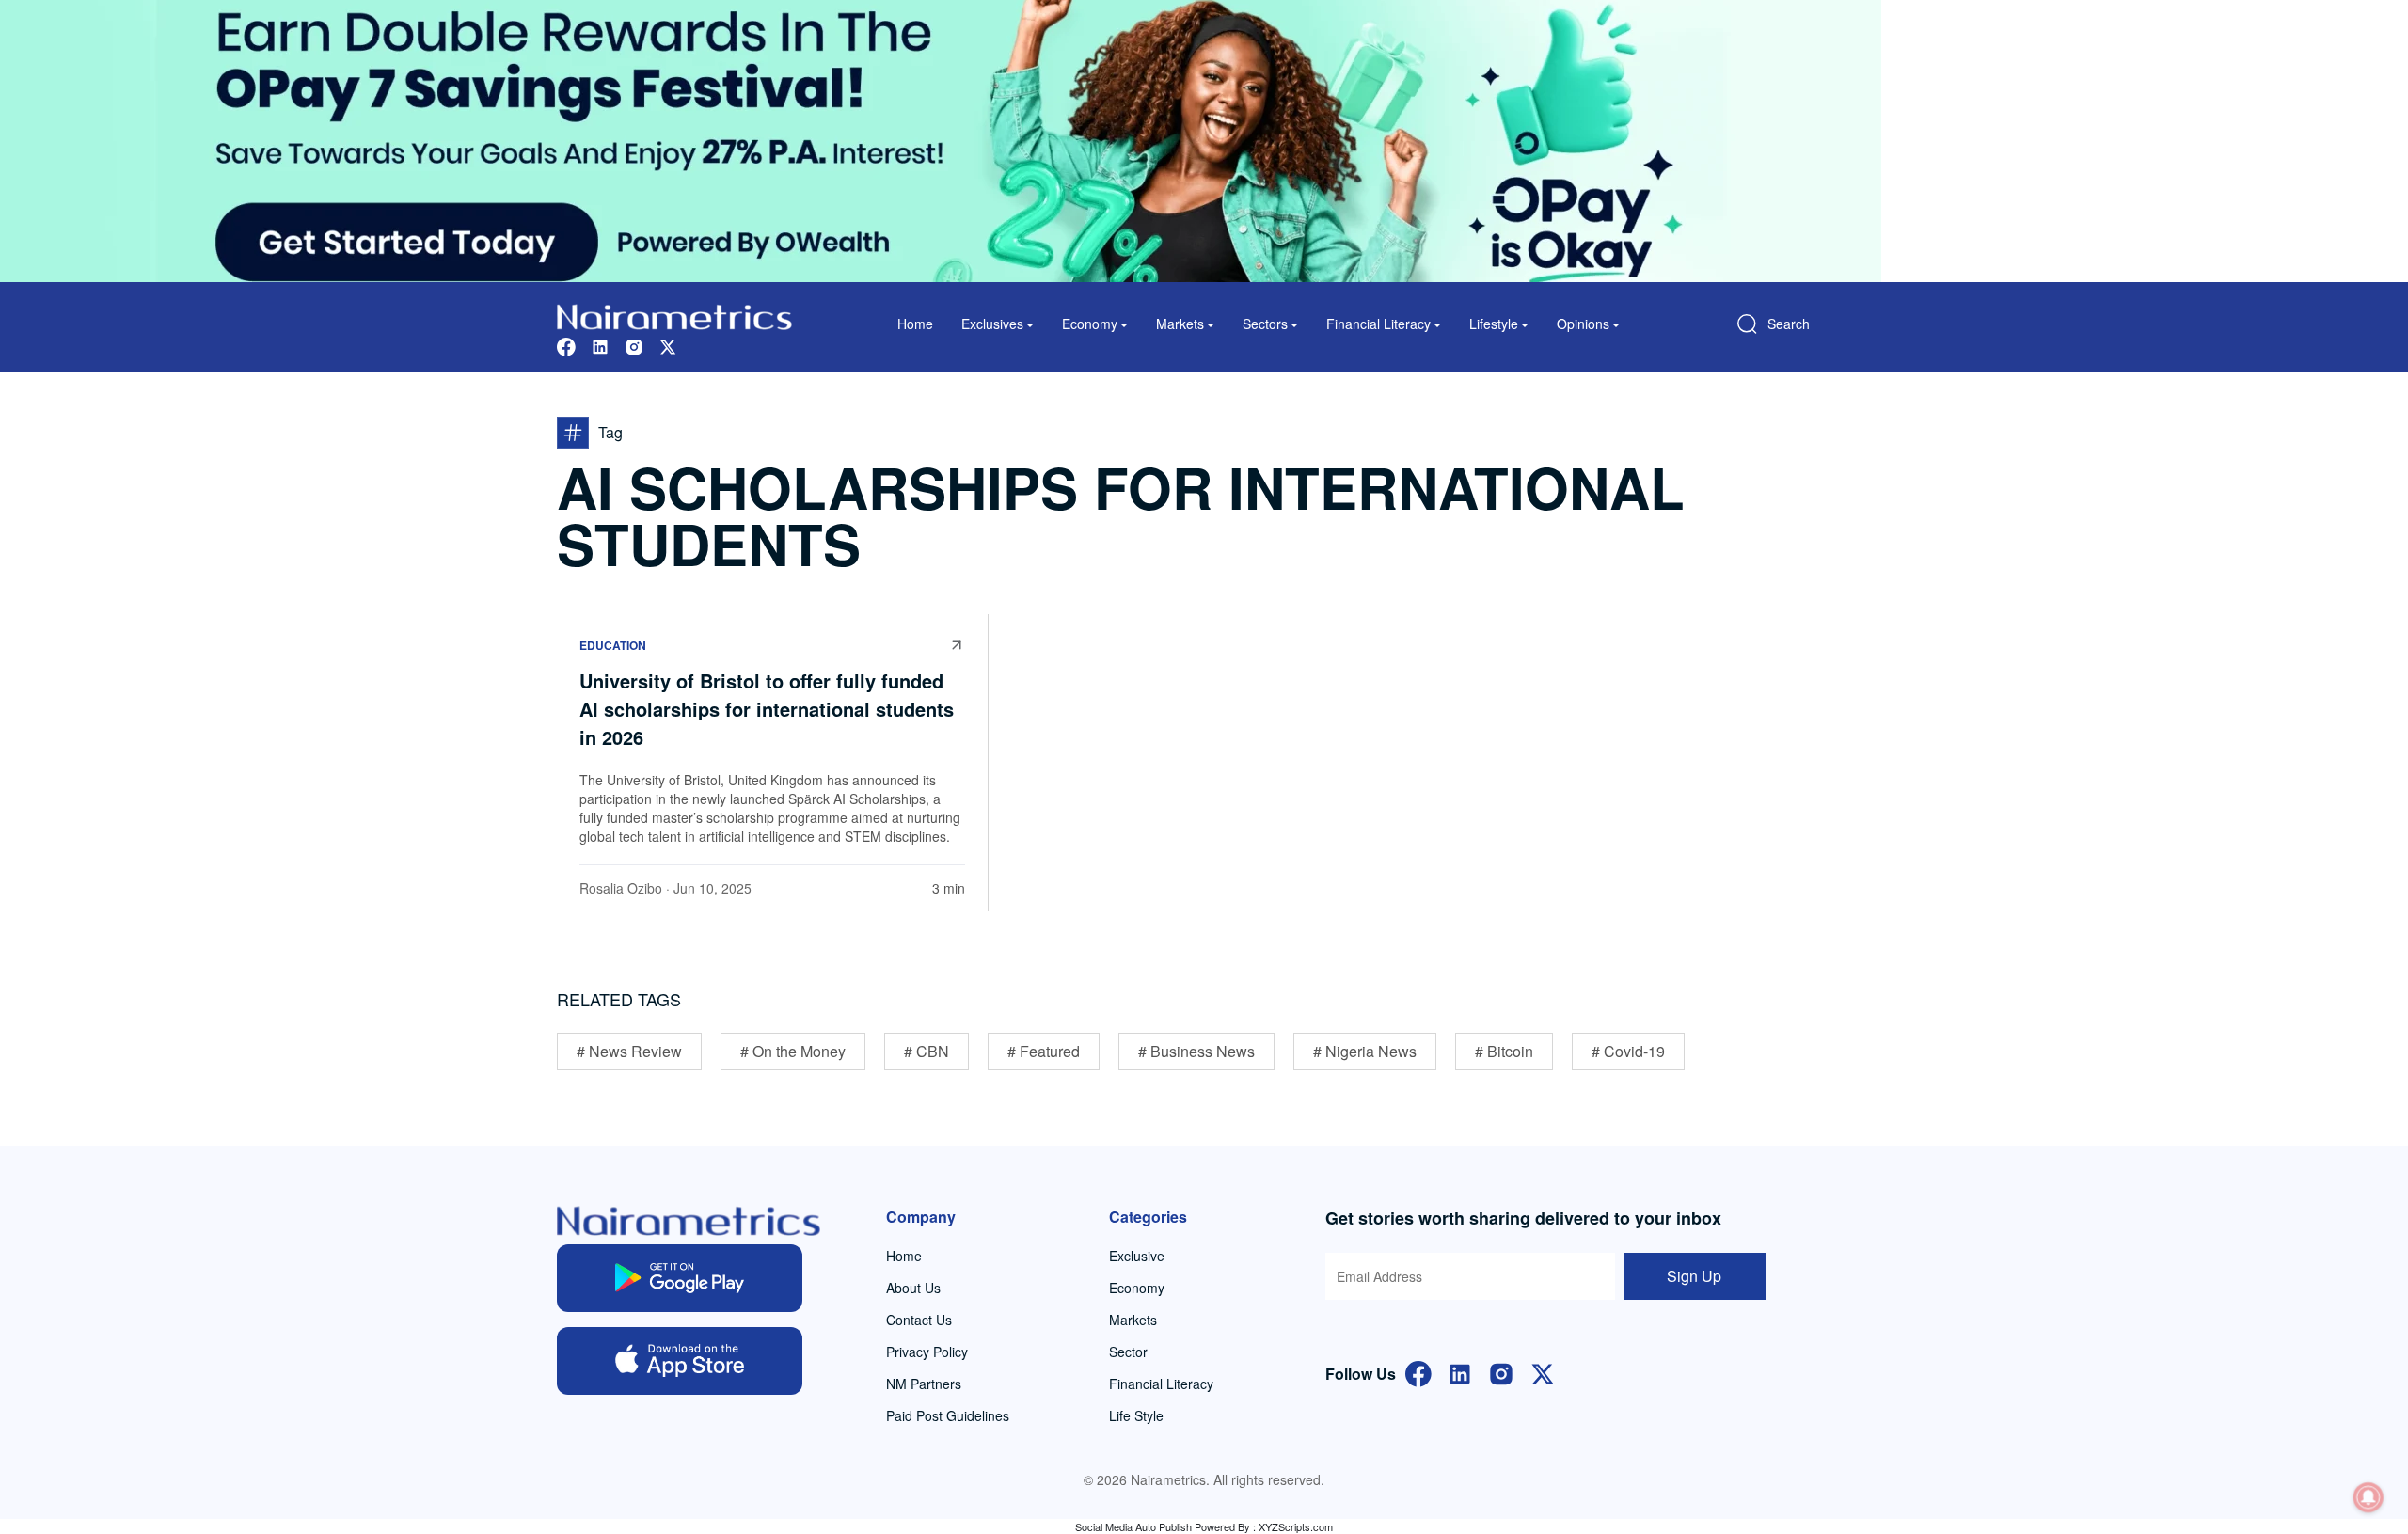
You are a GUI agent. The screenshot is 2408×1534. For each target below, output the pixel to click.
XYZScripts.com (1296, 1526)
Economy (1137, 1288)
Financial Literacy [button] (1378, 324)
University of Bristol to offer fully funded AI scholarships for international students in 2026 (767, 709)
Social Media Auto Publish (1133, 1526)
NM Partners (924, 1384)
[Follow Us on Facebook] (1418, 1372)
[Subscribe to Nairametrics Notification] (2368, 1497)
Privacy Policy (927, 1352)
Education (613, 645)
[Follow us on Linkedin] (600, 345)
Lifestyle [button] (1494, 324)
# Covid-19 (1628, 1051)
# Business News (1196, 1051)
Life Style (1136, 1415)
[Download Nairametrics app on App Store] (680, 1361)
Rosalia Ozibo (621, 888)
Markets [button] (1180, 324)
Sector (1128, 1352)
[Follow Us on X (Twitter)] (1543, 1372)
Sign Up (1694, 1276)
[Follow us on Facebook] (566, 345)
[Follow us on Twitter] (668, 345)
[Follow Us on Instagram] (1501, 1372)
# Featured (1044, 1051)
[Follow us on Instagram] (634, 345)
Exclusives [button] (992, 324)
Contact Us (919, 1320)
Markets (1133, 1320)
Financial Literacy (1161, 1384)
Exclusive (1137, 1256)
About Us (913, 1288)
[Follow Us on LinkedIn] (1460, 1372)
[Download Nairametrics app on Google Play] (680, 1278)
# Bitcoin (1504, 1051)
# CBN (927, 1051)
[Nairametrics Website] (674, 315)
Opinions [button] (1583, 324)
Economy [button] (1090, 324)
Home (915, 324)
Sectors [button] (1265, 324)
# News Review (629, 1051)
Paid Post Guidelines (948, 1415)
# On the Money (793, 1051)
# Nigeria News (1365, 1051)
